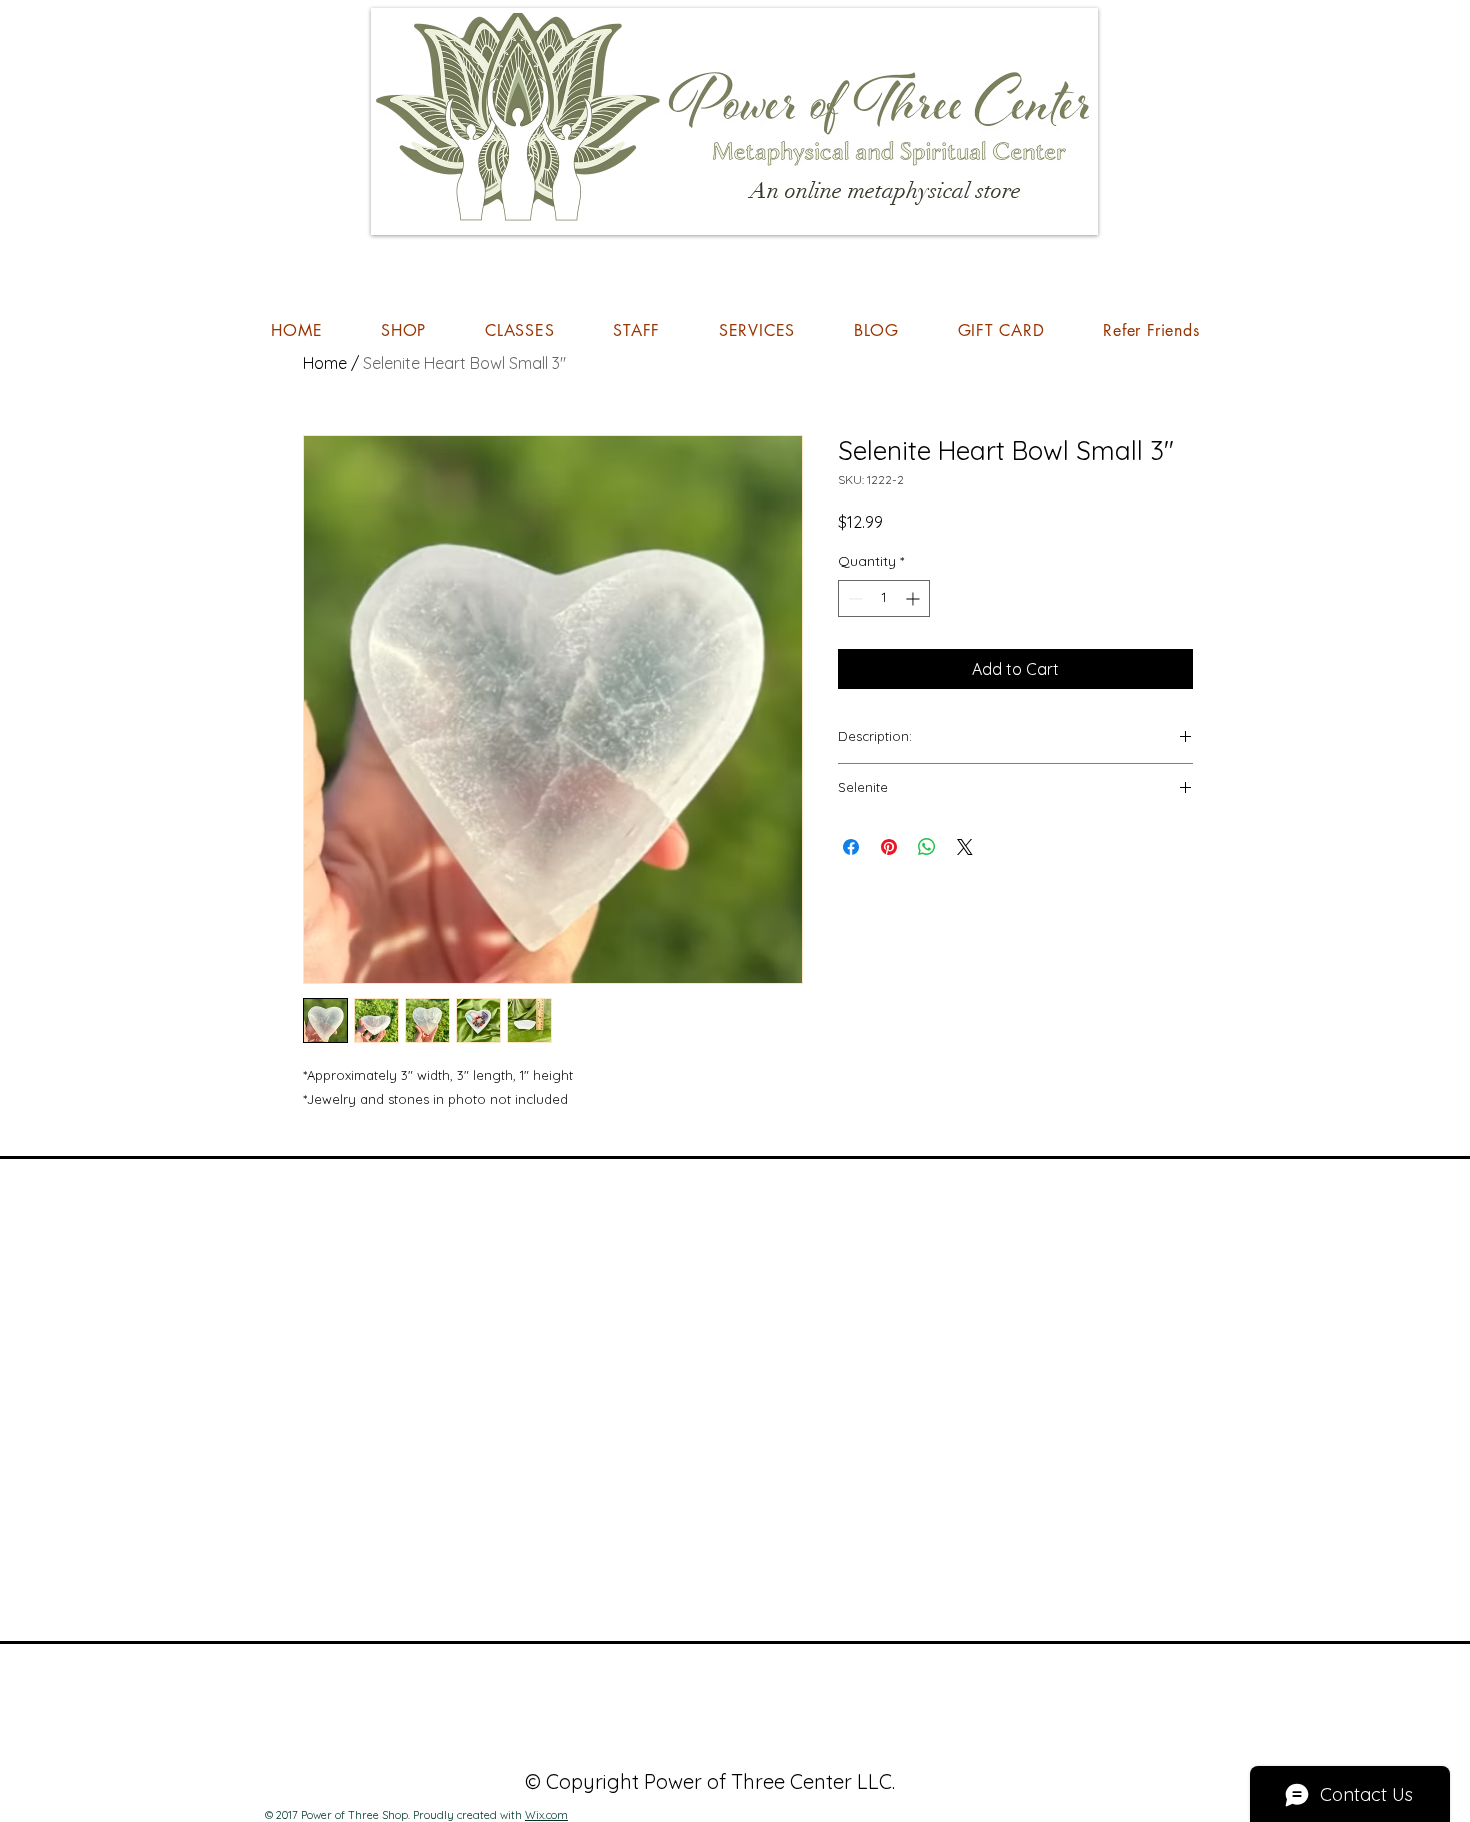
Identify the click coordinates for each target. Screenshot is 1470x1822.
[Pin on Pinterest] (889, 847)
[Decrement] (853, 598)
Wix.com (546, 1815)
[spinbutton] (884, 598)
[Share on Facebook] (851, 847)
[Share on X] (965, 847)
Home (325, 363)
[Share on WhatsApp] (927, 847)
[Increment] (914, 598)
